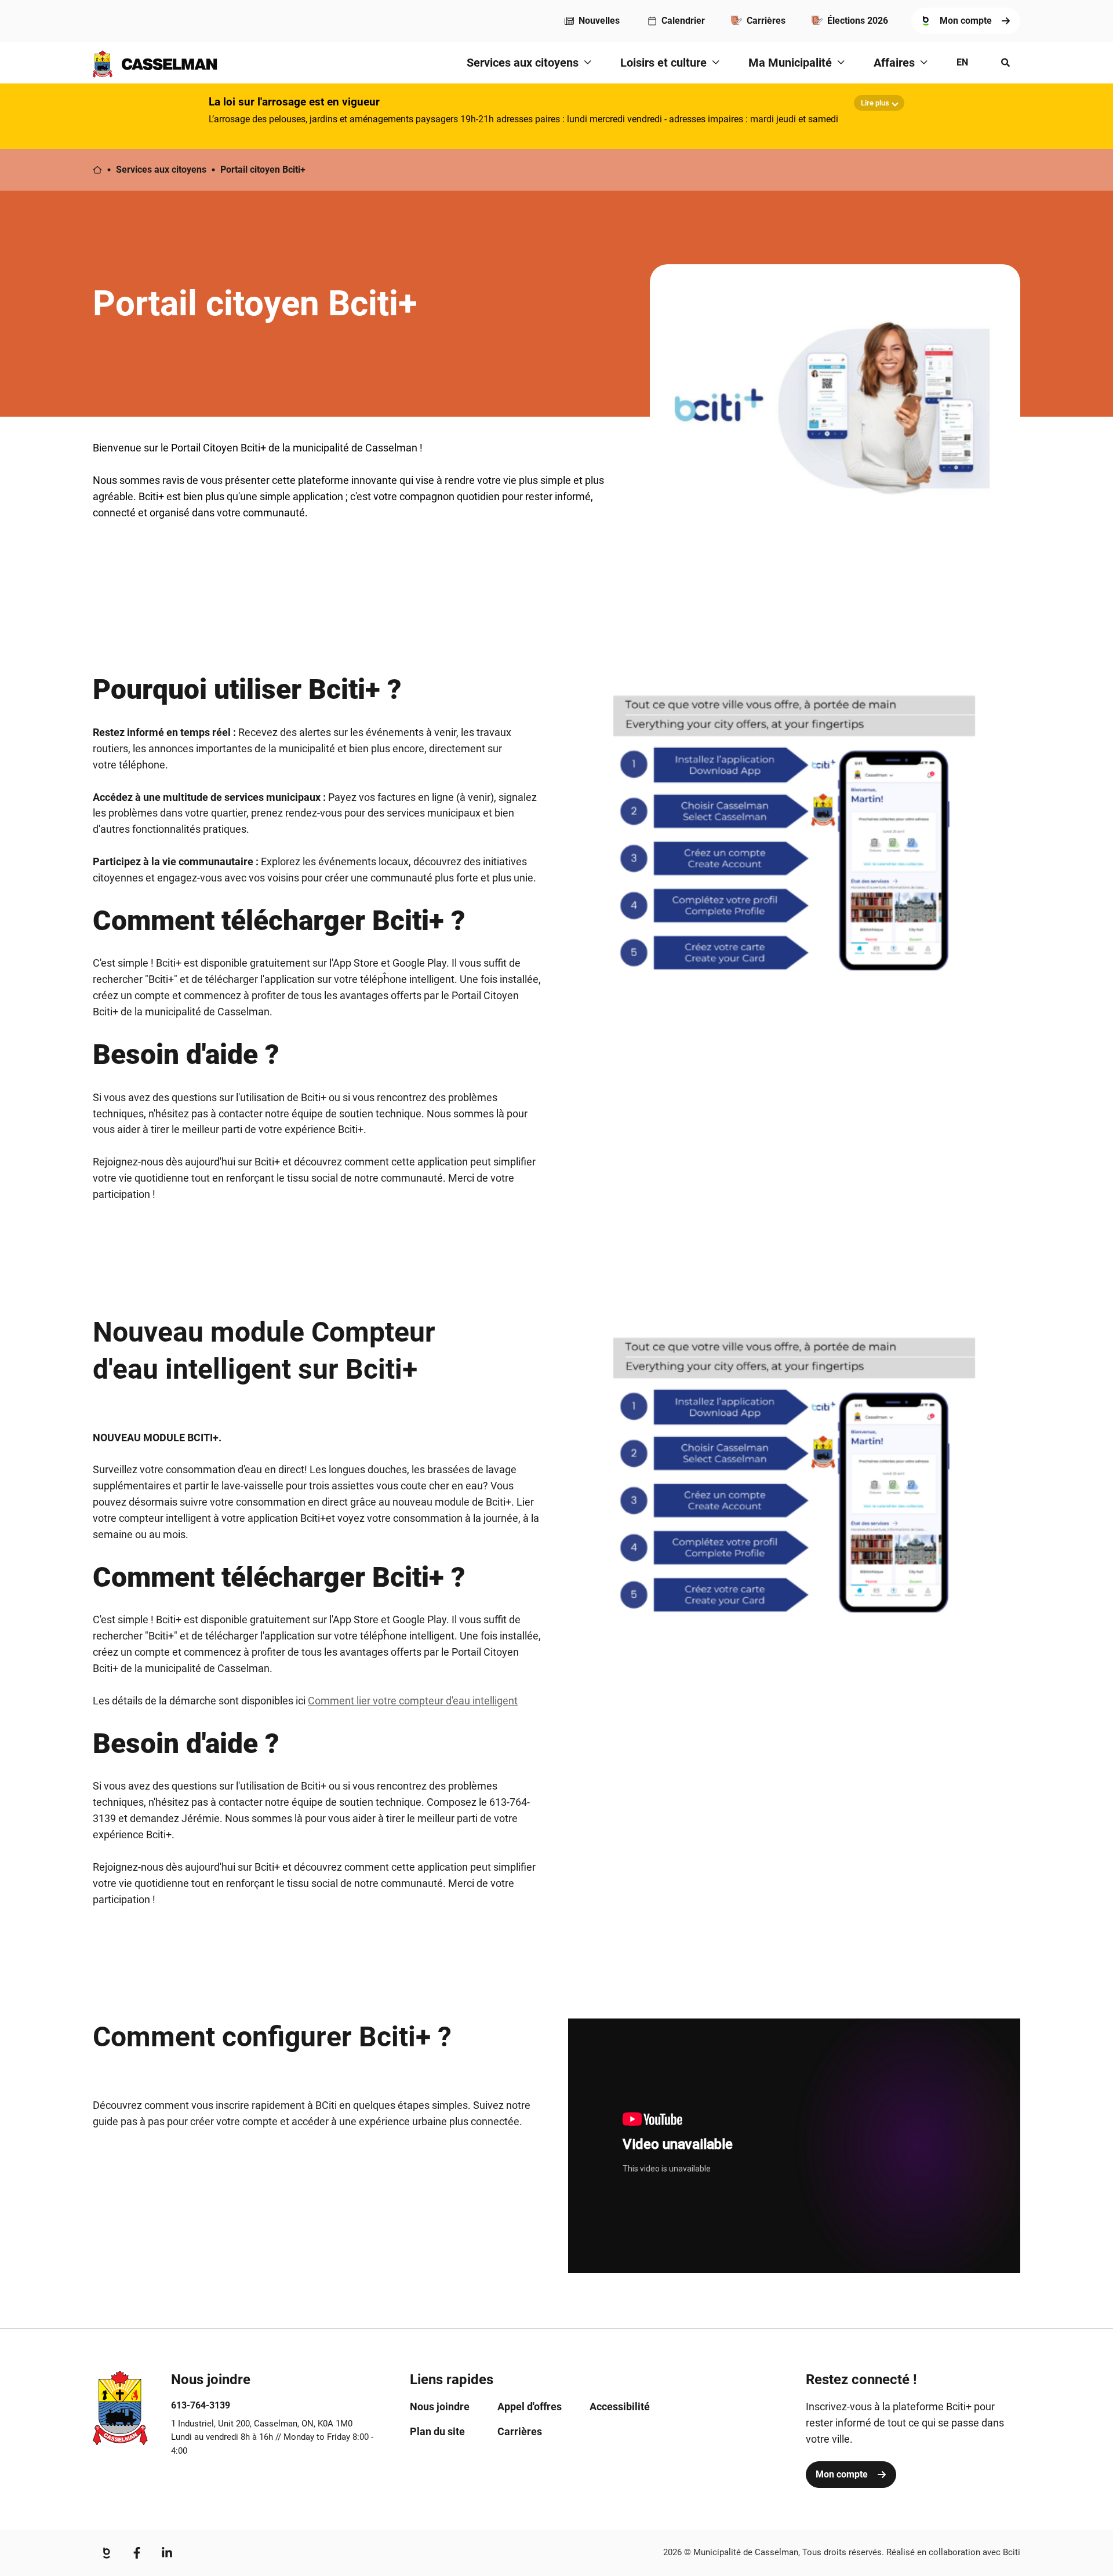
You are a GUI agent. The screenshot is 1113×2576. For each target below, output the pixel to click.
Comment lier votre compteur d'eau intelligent (413, 1701)
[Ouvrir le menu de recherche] (1006, 63)
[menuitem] (592, 21)
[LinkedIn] (167, 2553)
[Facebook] (137, 2553)
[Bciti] (107, 2553)
